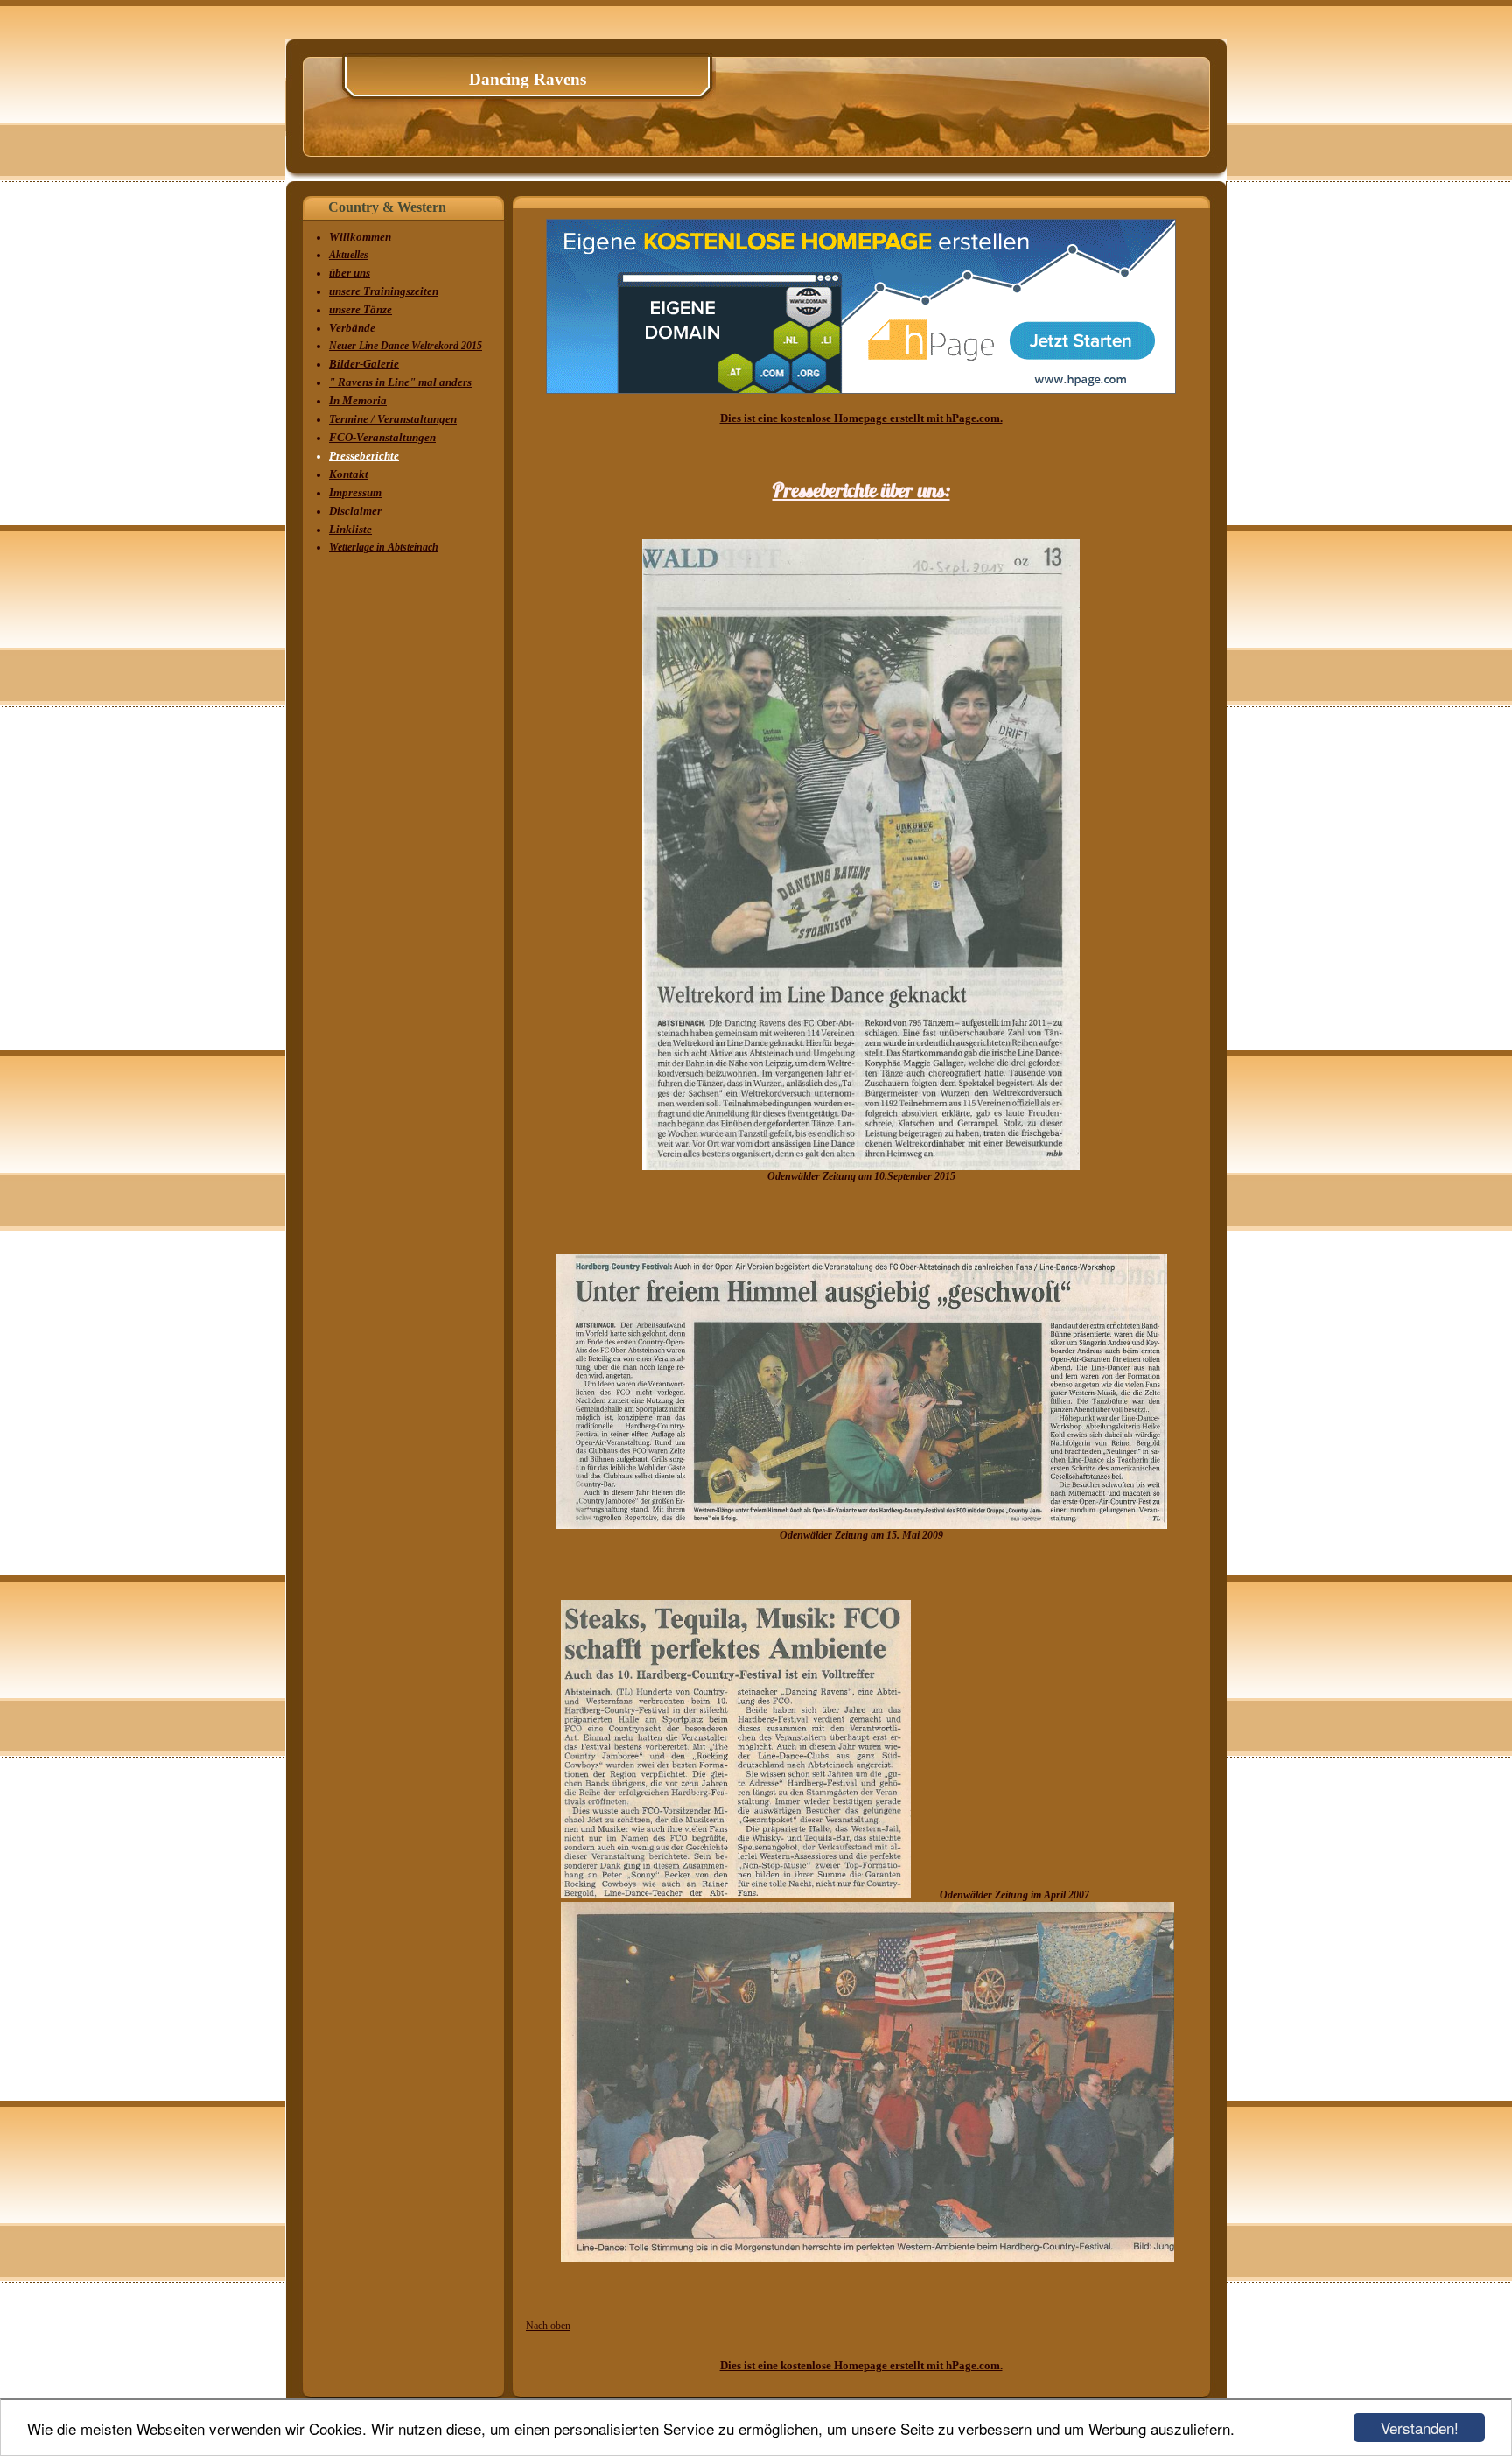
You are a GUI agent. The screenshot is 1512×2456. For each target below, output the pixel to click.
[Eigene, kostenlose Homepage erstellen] (861, 390)
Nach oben (548, 2326)
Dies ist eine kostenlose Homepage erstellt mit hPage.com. (861, 418)
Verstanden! (1420, 2428)
